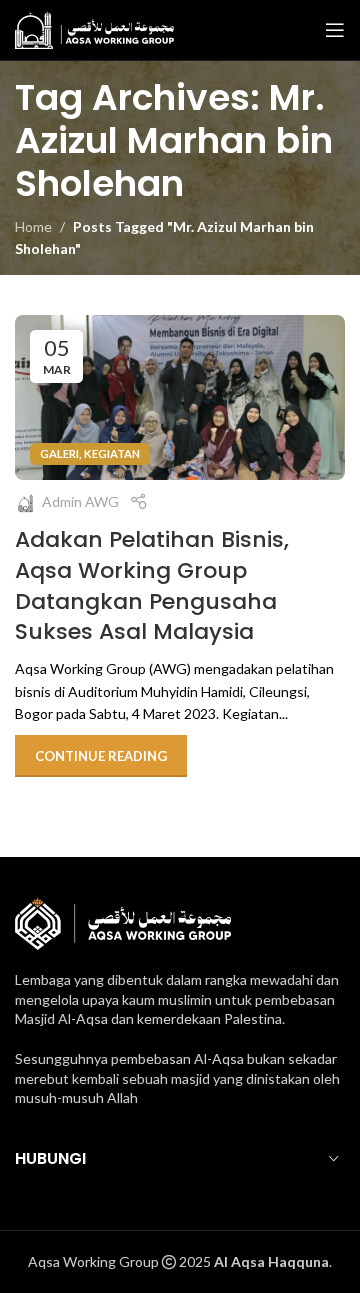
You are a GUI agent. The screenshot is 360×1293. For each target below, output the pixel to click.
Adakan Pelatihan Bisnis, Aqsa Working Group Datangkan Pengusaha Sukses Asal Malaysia (152, 585)
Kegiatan (112, 453)
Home (33, 226)
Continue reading (101, 756)
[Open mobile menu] (335, 30)
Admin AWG (80, 501)
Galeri (59, 453)
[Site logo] (94, 28)
